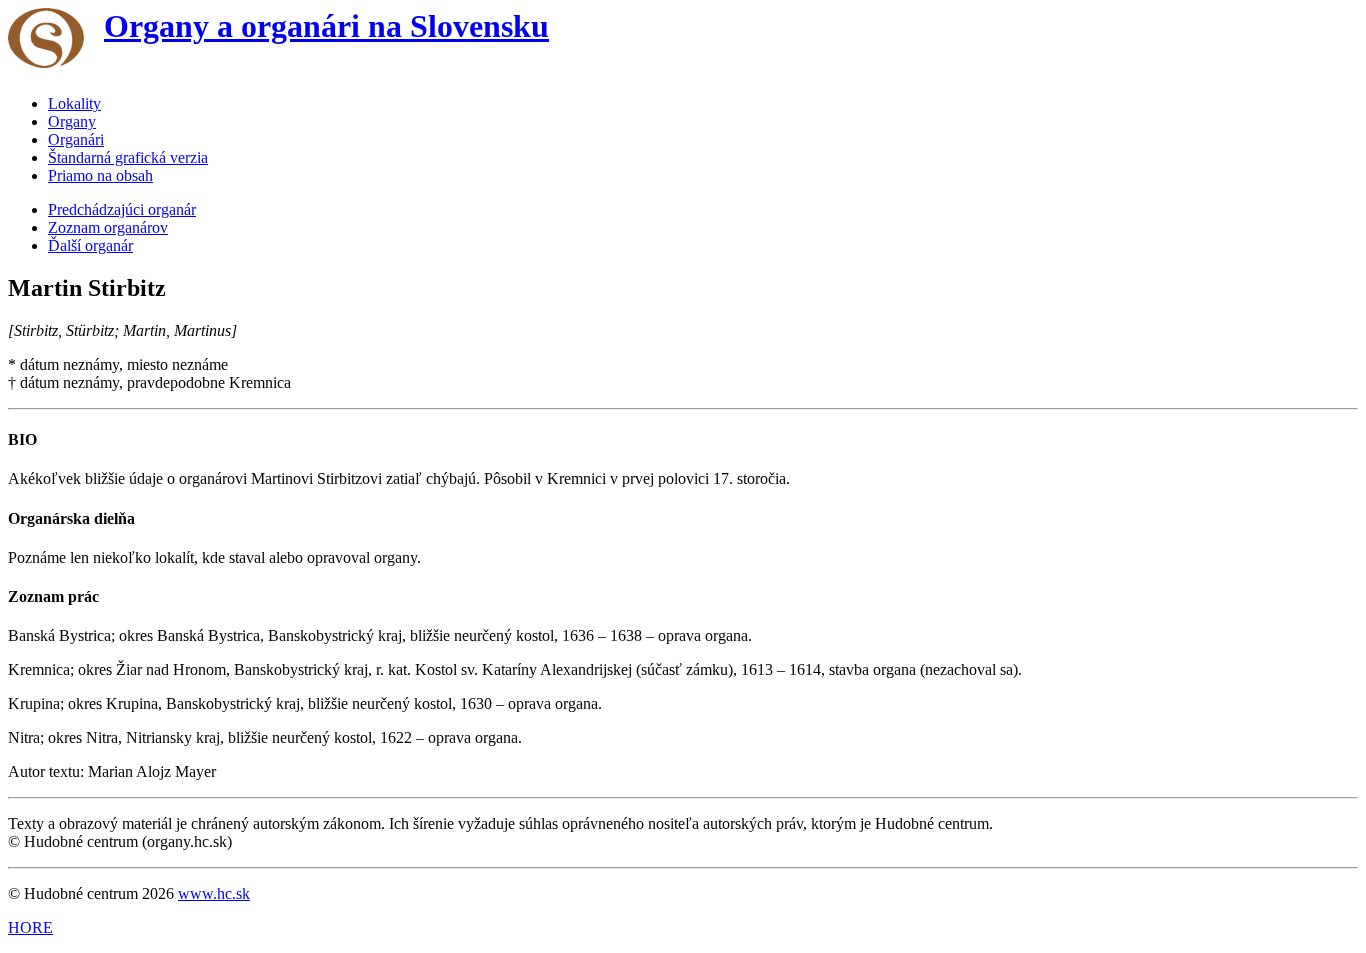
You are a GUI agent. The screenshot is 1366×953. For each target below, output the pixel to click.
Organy (72, 121)
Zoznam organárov (108, 227)
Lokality (74, 103)
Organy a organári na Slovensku (326, 26)
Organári (76, 139)
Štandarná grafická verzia (128, 157)
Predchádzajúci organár (122, 209)
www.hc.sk (214, 893)
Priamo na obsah (100, 175)
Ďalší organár (90, 245)
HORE (30, 927)
